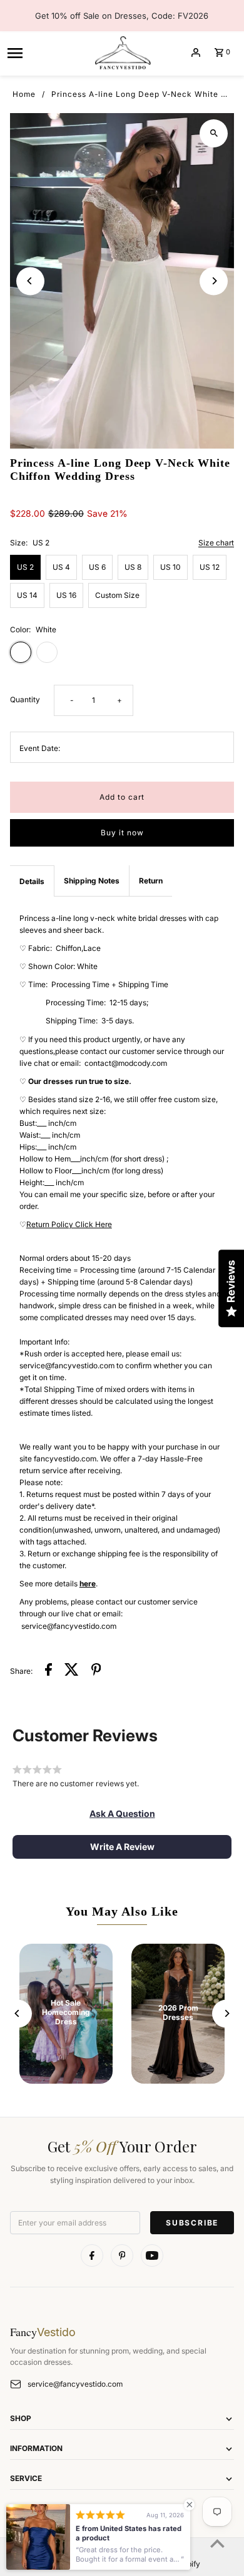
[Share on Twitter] (72, 1671)
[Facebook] (92, 2255)
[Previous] (30, 281)
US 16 (66, 595)
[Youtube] (152, 2255)
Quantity (25, 699)
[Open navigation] (45, 52)
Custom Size (117, 595)
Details (32, 881)
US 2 (25, 567)
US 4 (61, 567)
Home (24, 94)
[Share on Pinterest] (96, 1671)
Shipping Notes (92, 881)
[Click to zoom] (214, 133)
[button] (122, 1814)
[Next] (214, 281)
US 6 (97, 567)
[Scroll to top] (217, 2543)
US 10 (170, 567)
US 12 (210, 567)
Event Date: (40, 748)
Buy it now (122, 833)
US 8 (133, 567)
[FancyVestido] (122, 52)
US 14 (27, 595)
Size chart (216, 543)
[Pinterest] (122, 2255)
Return (151, 881)
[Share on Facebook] (48, 1671)
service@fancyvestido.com (75, 2384)
